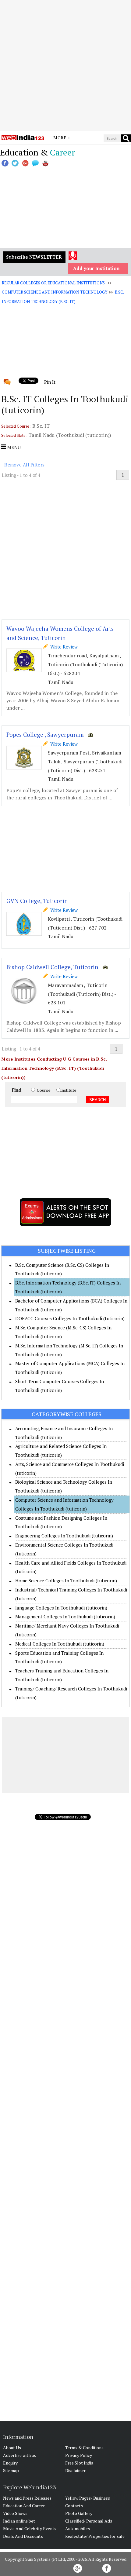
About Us (12, 2448)
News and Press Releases (27, 2498)
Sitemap (11, 2470)
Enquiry (10, 2463)
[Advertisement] (65, 66)
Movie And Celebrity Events (30, 2528)
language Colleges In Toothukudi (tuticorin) (61, 1608)
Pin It (50, 382)
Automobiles (78, 2528)
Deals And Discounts (23, 2536)
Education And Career (24, 2506)
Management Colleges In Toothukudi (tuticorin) (65, 1617)
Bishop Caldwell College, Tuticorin (52, 967)
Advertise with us (19, 2455)
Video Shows (15, 2513)
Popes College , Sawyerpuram (45, 734)
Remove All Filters (24, 465)
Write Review (63, 647)
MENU (13, 447)
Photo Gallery (79, 2513)
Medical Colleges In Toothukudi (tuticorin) (60, 1644)
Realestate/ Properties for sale (95, 2536)
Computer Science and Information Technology (54, 292)
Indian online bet (19, 2521)
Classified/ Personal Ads (89, 2521)
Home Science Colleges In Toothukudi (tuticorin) (66, 1580)
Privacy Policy (79, 2455)
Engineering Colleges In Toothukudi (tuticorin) (64, 1536)
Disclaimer (75, 2470)
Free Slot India (79, 2463)
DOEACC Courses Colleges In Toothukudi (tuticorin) (70, 1318)
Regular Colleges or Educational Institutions (53, 283)
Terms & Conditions (84, 2448)
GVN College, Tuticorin (37, 901)
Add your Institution (96, 268)
